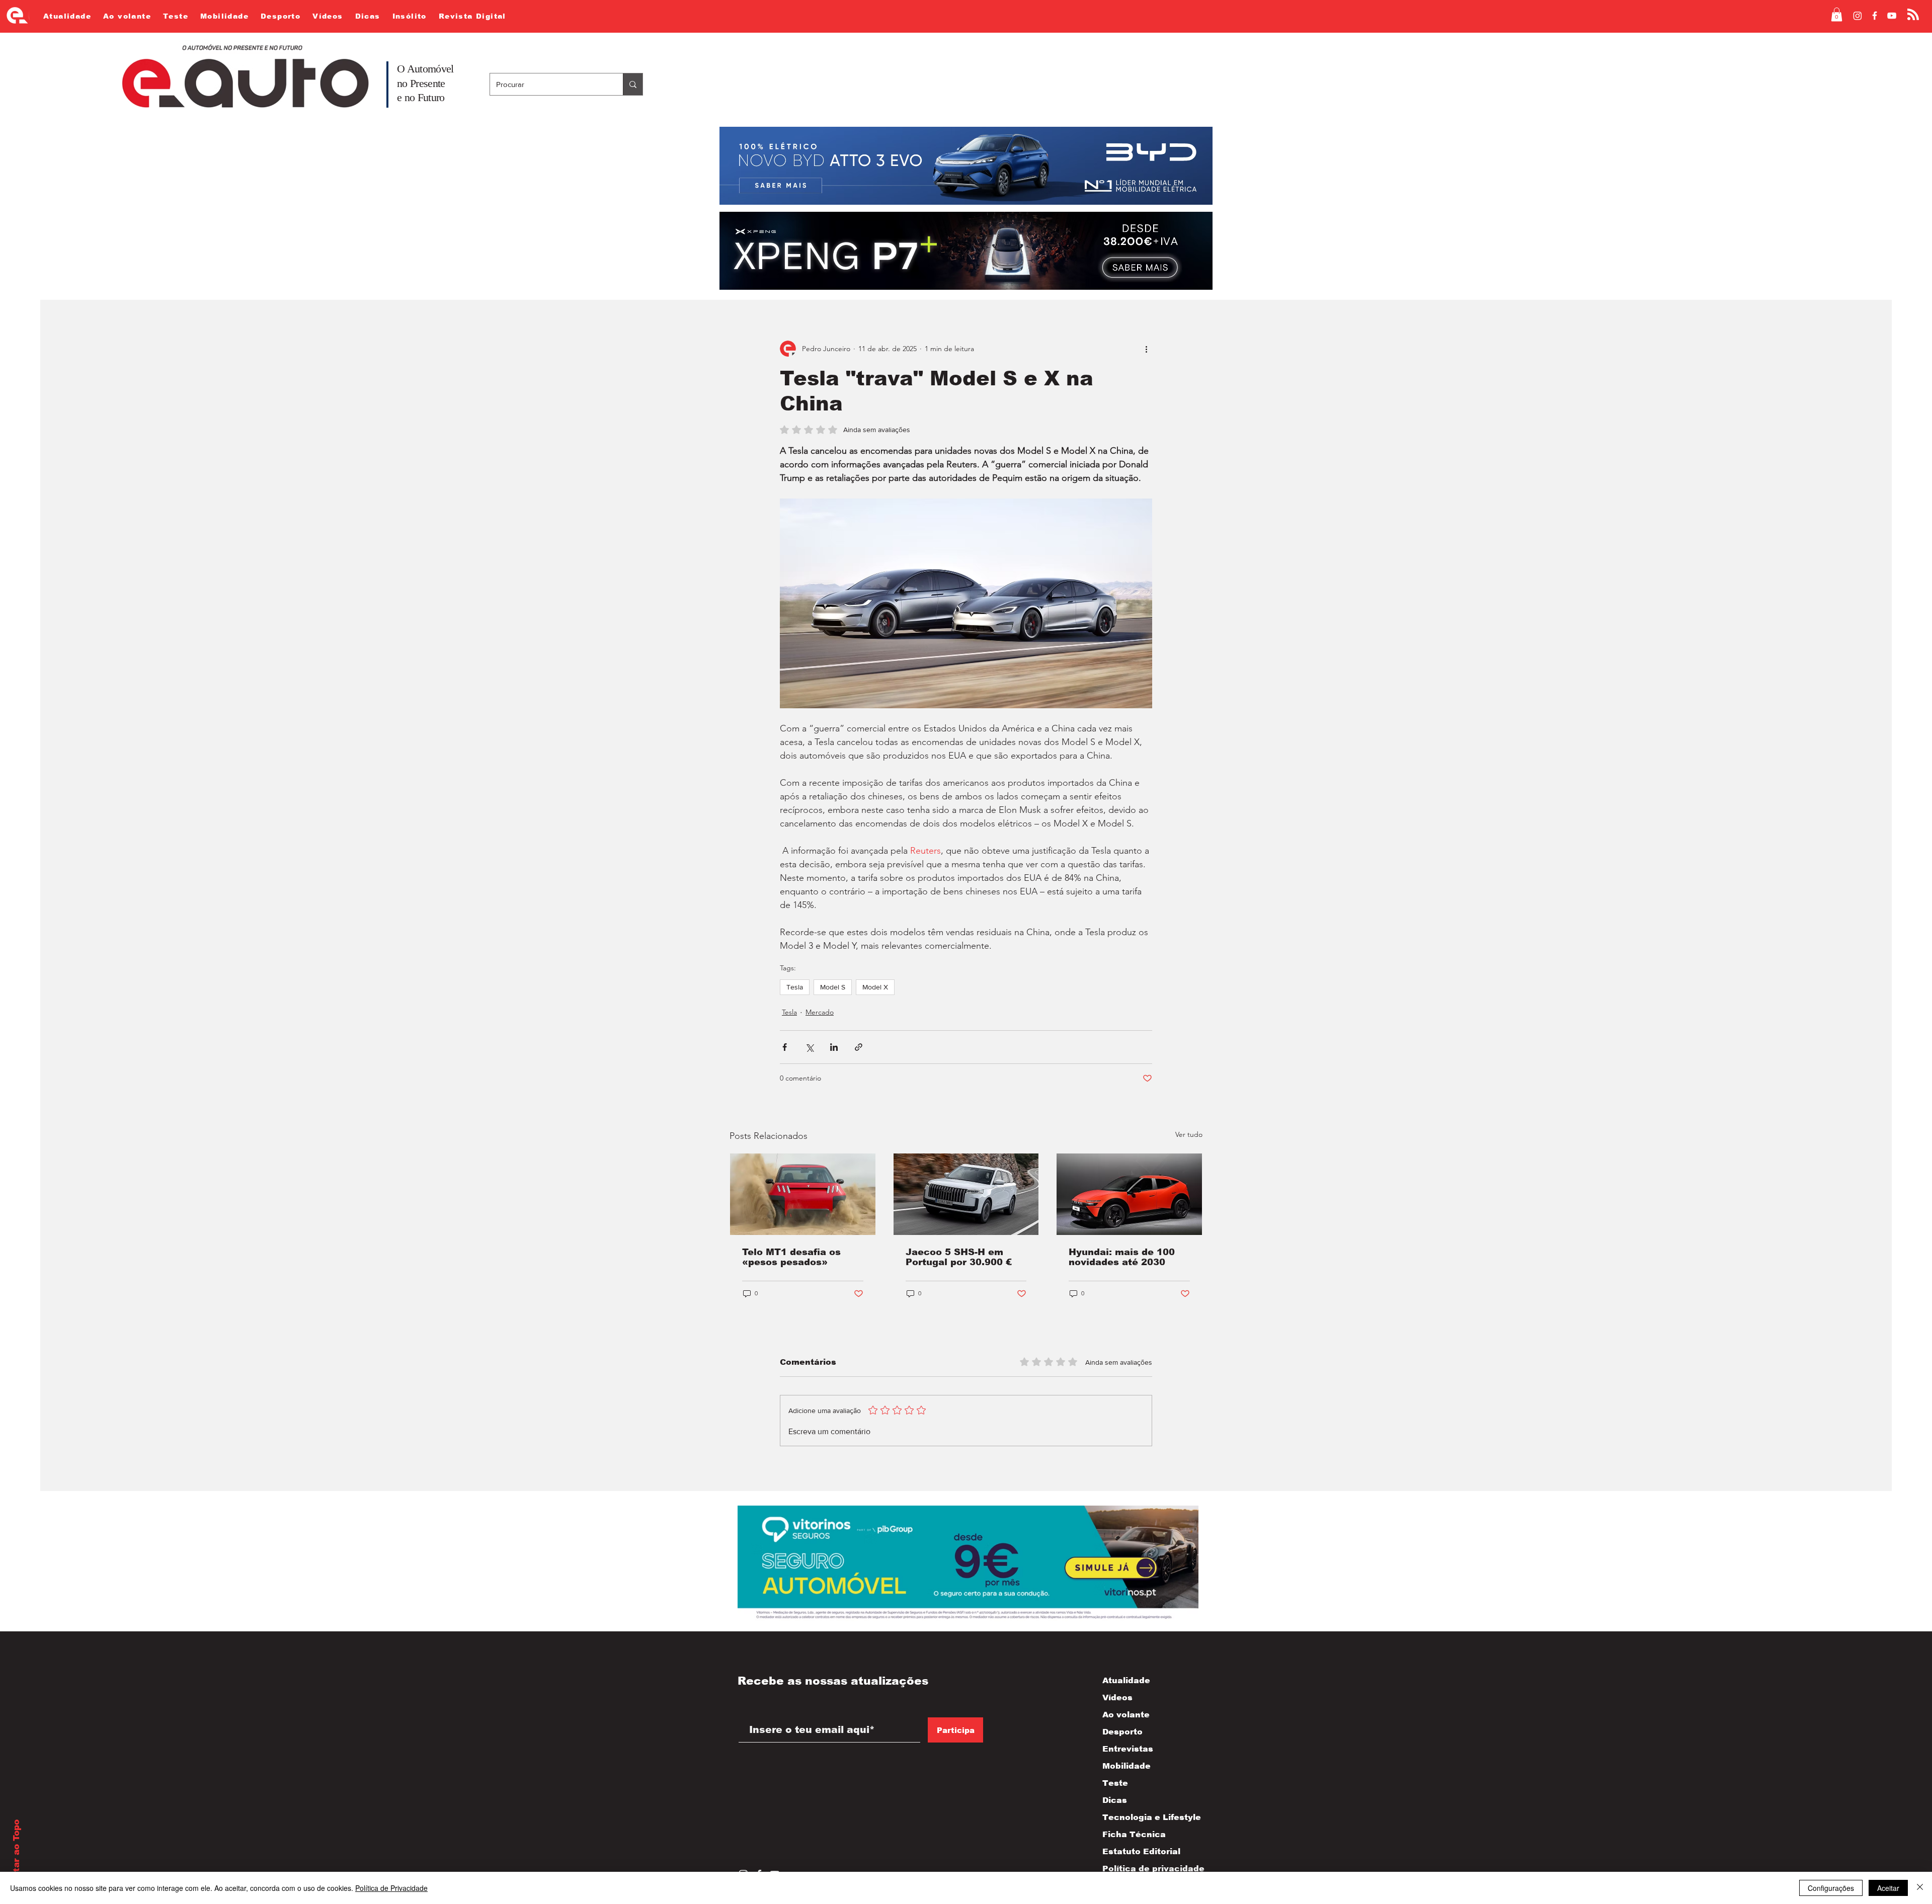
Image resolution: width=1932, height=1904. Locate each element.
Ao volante (1126, 1715)
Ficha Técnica (1134, 1834)
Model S (833, 987)
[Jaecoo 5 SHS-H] (966, 1194)
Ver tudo (1189, 1134)
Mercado (820, 1012)
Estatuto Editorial (1141, 1851)
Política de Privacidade (391, 1888)
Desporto (1122, 1732)
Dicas (1115, 1800)
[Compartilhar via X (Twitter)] (809, 1047)
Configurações (1831, 1888)
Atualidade (1126, 1680)
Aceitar (1888, 1888)
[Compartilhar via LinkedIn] (834, 1047)
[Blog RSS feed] (1913, 15)
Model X (875, 987)
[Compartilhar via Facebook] (785, 1047)
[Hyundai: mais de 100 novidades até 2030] (1129, 1194)
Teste (1115, 1783)
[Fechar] (1920, 1888)
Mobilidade (1126, 1766)
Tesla (795, 987)
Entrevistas (1128, 1749)
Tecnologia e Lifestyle (1143, 1817)
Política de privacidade (1143, 1869)
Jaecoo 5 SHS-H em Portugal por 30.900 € (959, 1257)
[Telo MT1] (803, 1194)
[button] (1837, 14)
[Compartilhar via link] (859, 1047)
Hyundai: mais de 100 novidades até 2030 (1122, 1257)
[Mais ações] (1146, 349)
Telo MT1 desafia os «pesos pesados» (791, 1257)
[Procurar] (633, 84)
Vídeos (1117, 1698)
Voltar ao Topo (16, 1853)
